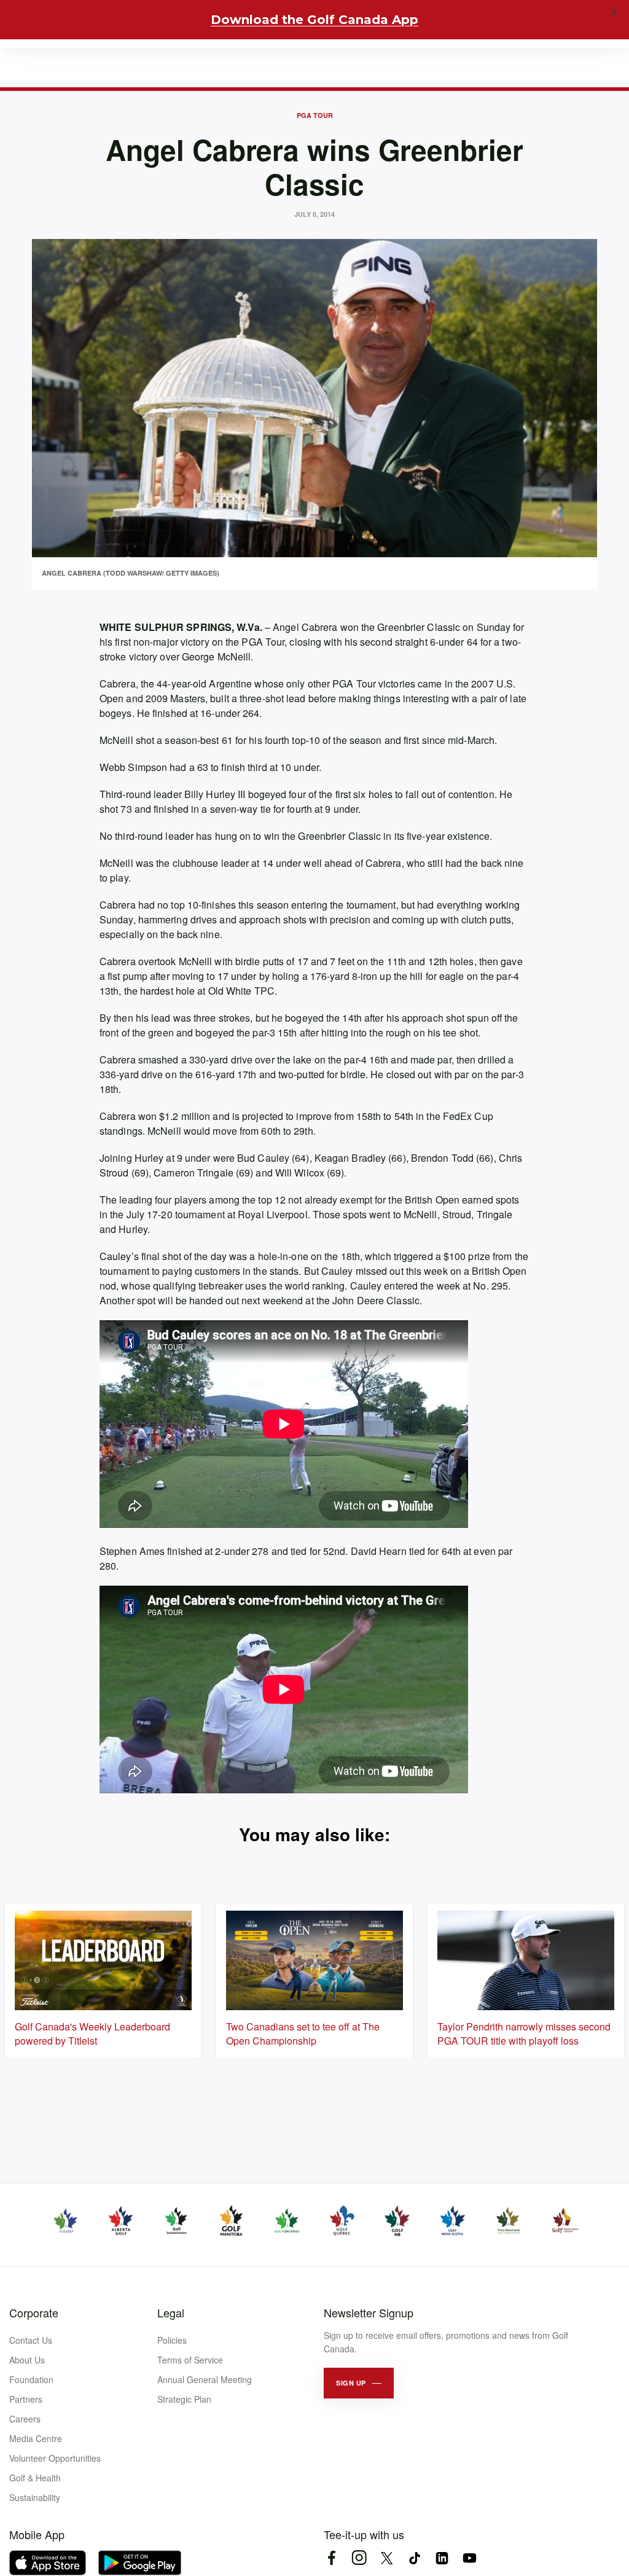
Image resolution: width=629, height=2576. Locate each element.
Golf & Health (35, 2478)
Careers (25, 2419)
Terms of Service (190, 2360)
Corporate (34, 2312)
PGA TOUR (315, 115)
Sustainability (35, 2497)
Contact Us (31, 2340)
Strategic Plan (184, 2399)
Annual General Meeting (205, 2379)
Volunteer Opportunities (55, 2458)
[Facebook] (331, 2558)
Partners (26, 2399)
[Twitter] (387, 2558)
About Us (27, 2360)
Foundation (31, 2379)
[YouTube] (470, 2558)
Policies (172, 2340)
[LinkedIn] (442, 2558)
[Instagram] (359, 2558)
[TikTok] (414, 2558)
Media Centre (36, 2438)
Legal (171, 2312)
